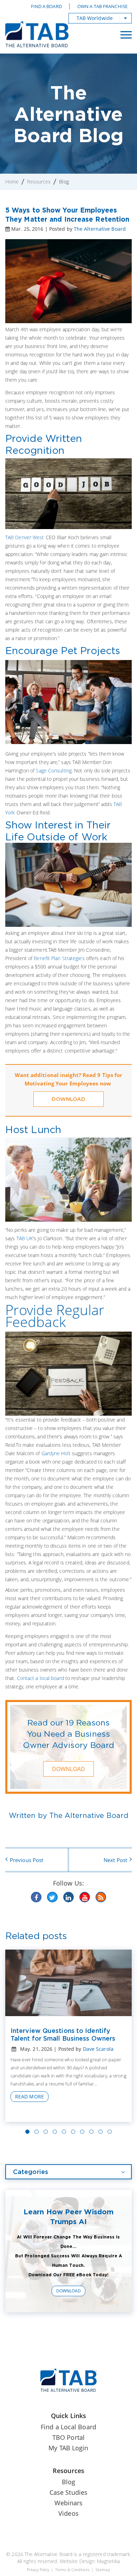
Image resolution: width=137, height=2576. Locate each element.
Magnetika (108, 2561)
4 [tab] (55, 2132)
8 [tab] (91, 2132)
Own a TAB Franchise (102, 6)
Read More (30, 2096)
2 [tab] (37, 2132)
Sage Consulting (54, 770)
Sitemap (103, 2570)
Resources (39, 182)
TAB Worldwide (95, 18)
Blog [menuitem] (68, 2482)
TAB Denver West (25, 537)
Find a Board (46, 6)
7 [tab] (82, 2132)
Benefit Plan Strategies (59, 958)
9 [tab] (100, 2132)
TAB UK (25, 1238)
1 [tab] (27, 2132)
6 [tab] (73, 2132)
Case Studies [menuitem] (68, 2492)
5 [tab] (64, 2132)
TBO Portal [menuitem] (68, 2437)
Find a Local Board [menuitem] (68, 2427)
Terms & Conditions (72, 2570)
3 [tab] (46, 2132)
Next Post (115, 1860)
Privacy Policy (38, 2570)
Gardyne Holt (56, 1453)
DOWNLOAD (69, 1099)
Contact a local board (40, 1678)
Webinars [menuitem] (69, 2503)
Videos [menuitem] (68, 2513)
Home (12, 182)
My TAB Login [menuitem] (68, 2448)
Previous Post (27, 1860)
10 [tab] (110, 2132)
